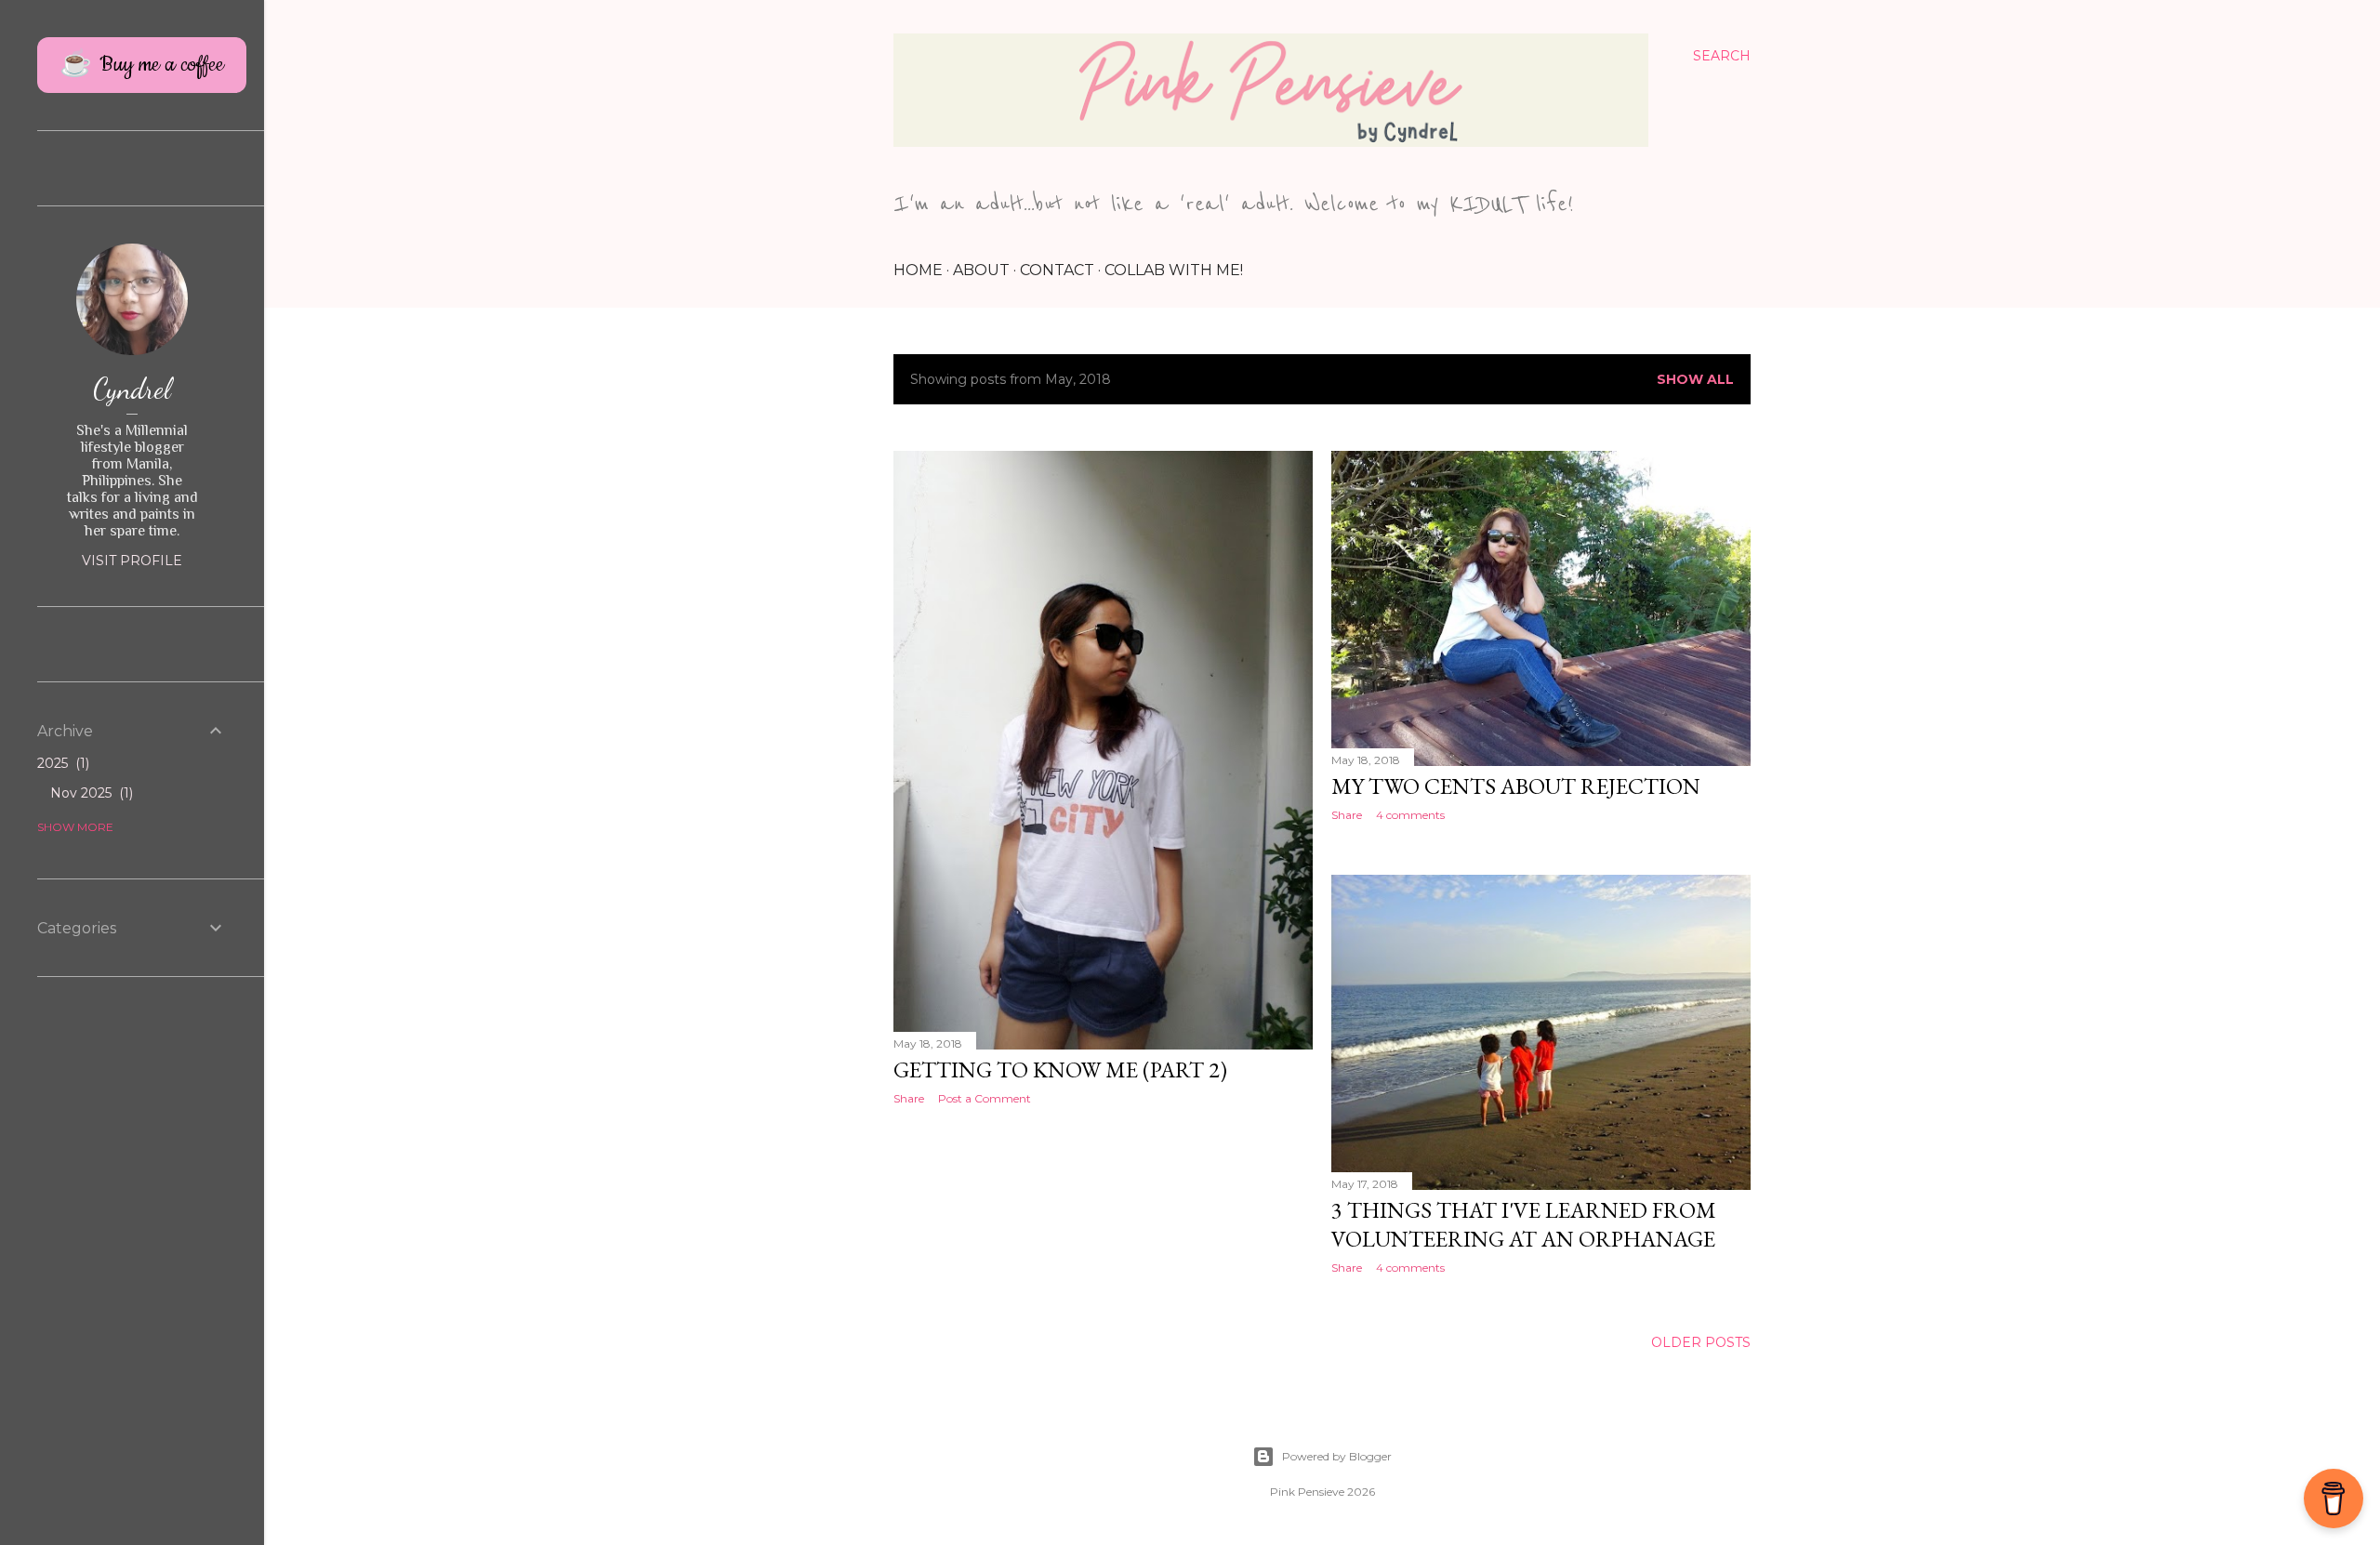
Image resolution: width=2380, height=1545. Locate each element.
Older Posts (1701, 1342)
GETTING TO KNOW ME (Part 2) (1060, 1070)
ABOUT (981, 270)
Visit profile (132, 561)
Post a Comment (985, 1098)
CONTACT (1057, 270)
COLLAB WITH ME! (1174, 270)
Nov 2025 (90, 793)
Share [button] (909, 1098)
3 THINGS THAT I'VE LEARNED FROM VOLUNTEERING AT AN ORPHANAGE (1524, 1224)
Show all (1695, 379)
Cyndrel (132, 389)
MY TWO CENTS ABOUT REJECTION (1516, 786)
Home (918, 270)
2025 (61, 763)
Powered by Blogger (1337, 1456)
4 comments (1410, 815)
